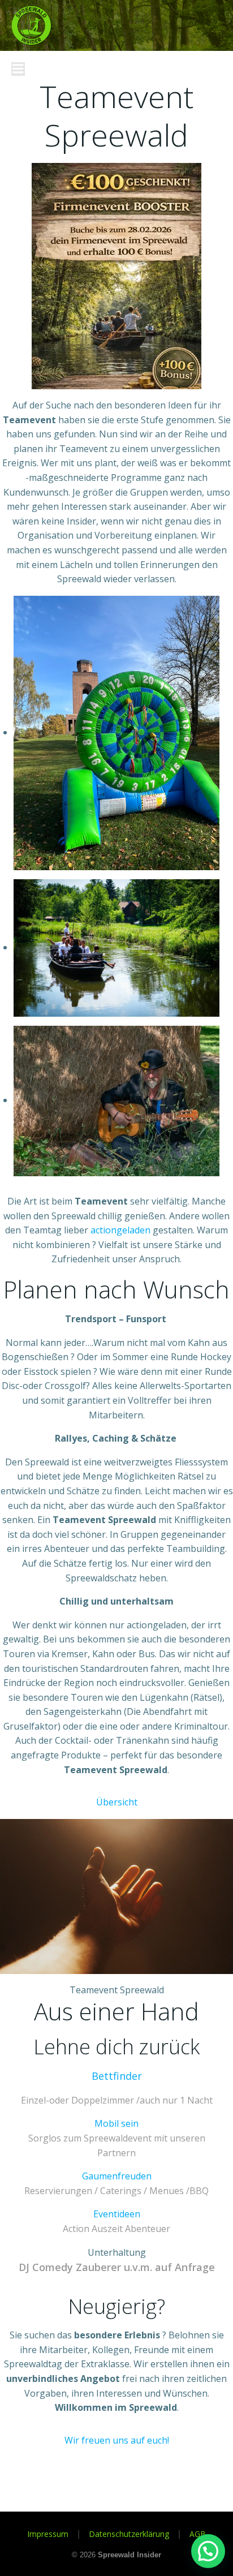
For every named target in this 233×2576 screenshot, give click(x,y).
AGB (198, 2534)
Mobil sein (116, 2123)
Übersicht (117, 1802)
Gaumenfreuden (117, 2176)
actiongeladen (120, 1230)
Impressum (48, 2534)
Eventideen (117, 2214)
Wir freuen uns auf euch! (117, 2440)
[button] (208, 2551)
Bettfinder (117, 2076)
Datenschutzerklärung (129, 2534)
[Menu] (18, 69)
